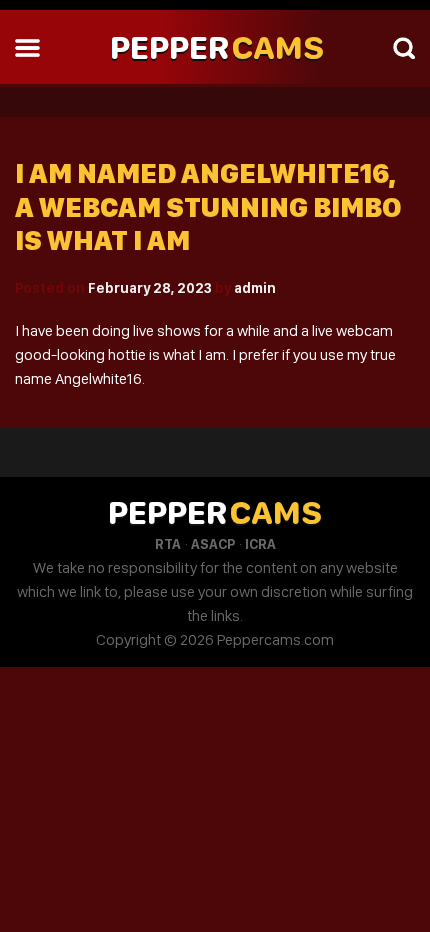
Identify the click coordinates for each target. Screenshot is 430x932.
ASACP (213, 544)
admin (255, 288)
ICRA (260, 544)
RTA (168, 544)
